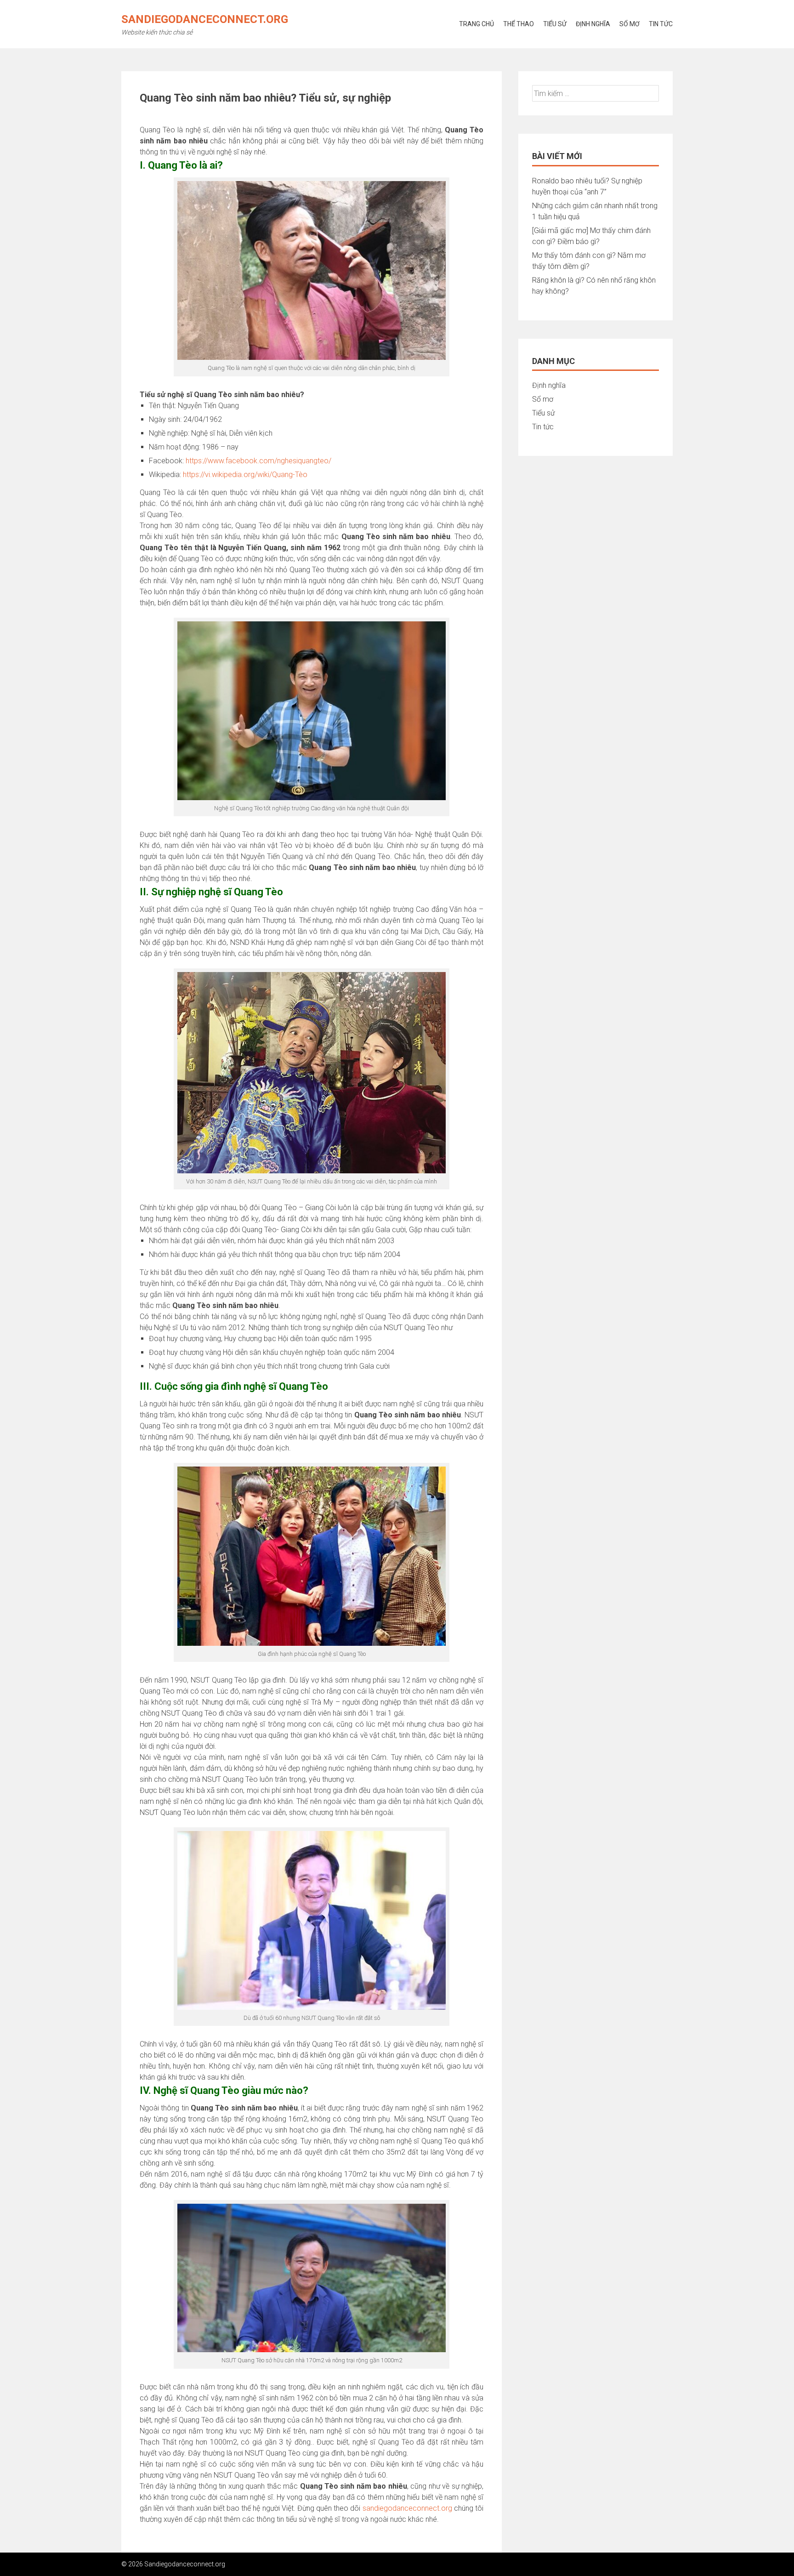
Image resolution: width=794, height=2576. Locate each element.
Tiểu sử (555, 24)
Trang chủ (476, 24)
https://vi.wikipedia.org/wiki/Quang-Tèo (245, 475)
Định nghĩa (593, 24)
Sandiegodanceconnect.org (205, 19)
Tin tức (661, 24)
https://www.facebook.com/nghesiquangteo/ (258, 461)
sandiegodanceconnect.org (407, 2508)
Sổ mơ (630, 24)
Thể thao (519, 24)
